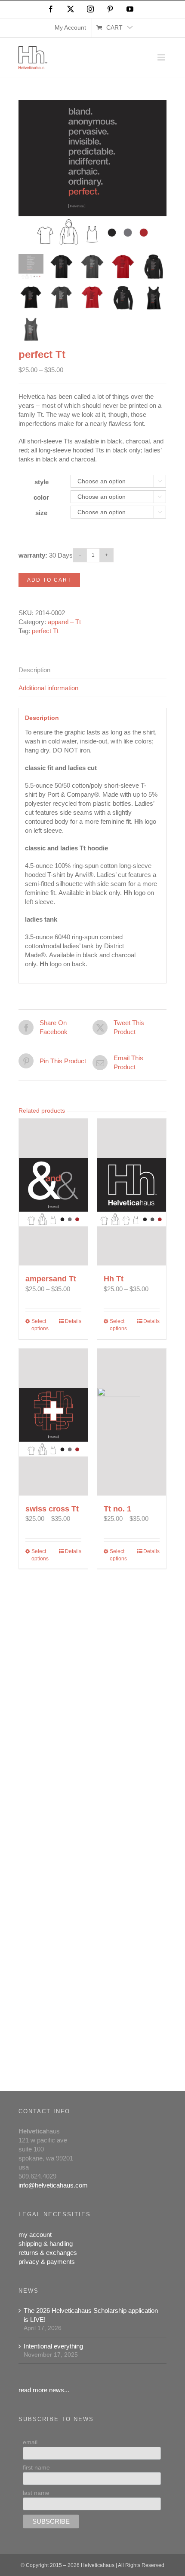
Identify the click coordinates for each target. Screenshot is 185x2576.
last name (36, 2493)
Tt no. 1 (117, 1509)
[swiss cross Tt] (53, 1422)
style (42, 482)
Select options (40, 1325)
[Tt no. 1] (132, 1422)
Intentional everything (53, 2346)
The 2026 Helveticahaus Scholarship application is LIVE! (91, 2315)
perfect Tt (45, 631)
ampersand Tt (51, 1279)
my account (35, 2235)
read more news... (44, 2390)
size (41, 513)
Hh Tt (114, 1279)
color (41, 497)
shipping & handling (46, 2244)
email (30, 2442)
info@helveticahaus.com (53, 2185)
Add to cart (49, 580)
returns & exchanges (48, 2253)
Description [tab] (34, 670)
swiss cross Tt (52, 1509)
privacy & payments (47, 2262)
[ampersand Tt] (53, 1192)
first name (36, 2467)
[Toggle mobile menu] (162, 57)
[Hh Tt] (132, 1192)
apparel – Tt (64, 622)
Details (73, 1321)
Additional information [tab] (48, 688)
